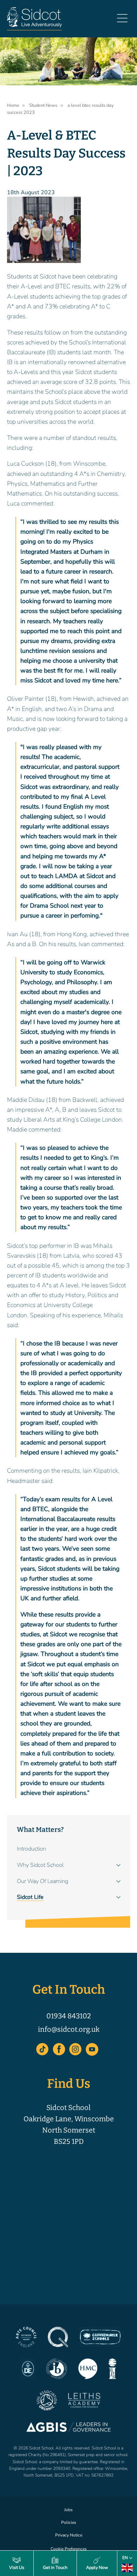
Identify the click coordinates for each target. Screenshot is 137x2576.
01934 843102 (69, 2016)
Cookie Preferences (69, 2549)
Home (13, 105)
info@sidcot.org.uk (69, 2029)
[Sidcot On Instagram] (76, 2049)
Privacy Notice (69, 2535)
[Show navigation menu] (122, 21)
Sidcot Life (30, 1897)
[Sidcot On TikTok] (43, 2049)
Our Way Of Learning (43, 1881)
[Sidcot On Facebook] (59, 2049)
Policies (69, 2522)
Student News (43, 105)
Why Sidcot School (40, 1865)
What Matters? (40, 1830)
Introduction (31, 1849)
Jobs (68, 2510)
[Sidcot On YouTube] (92, 2049)
